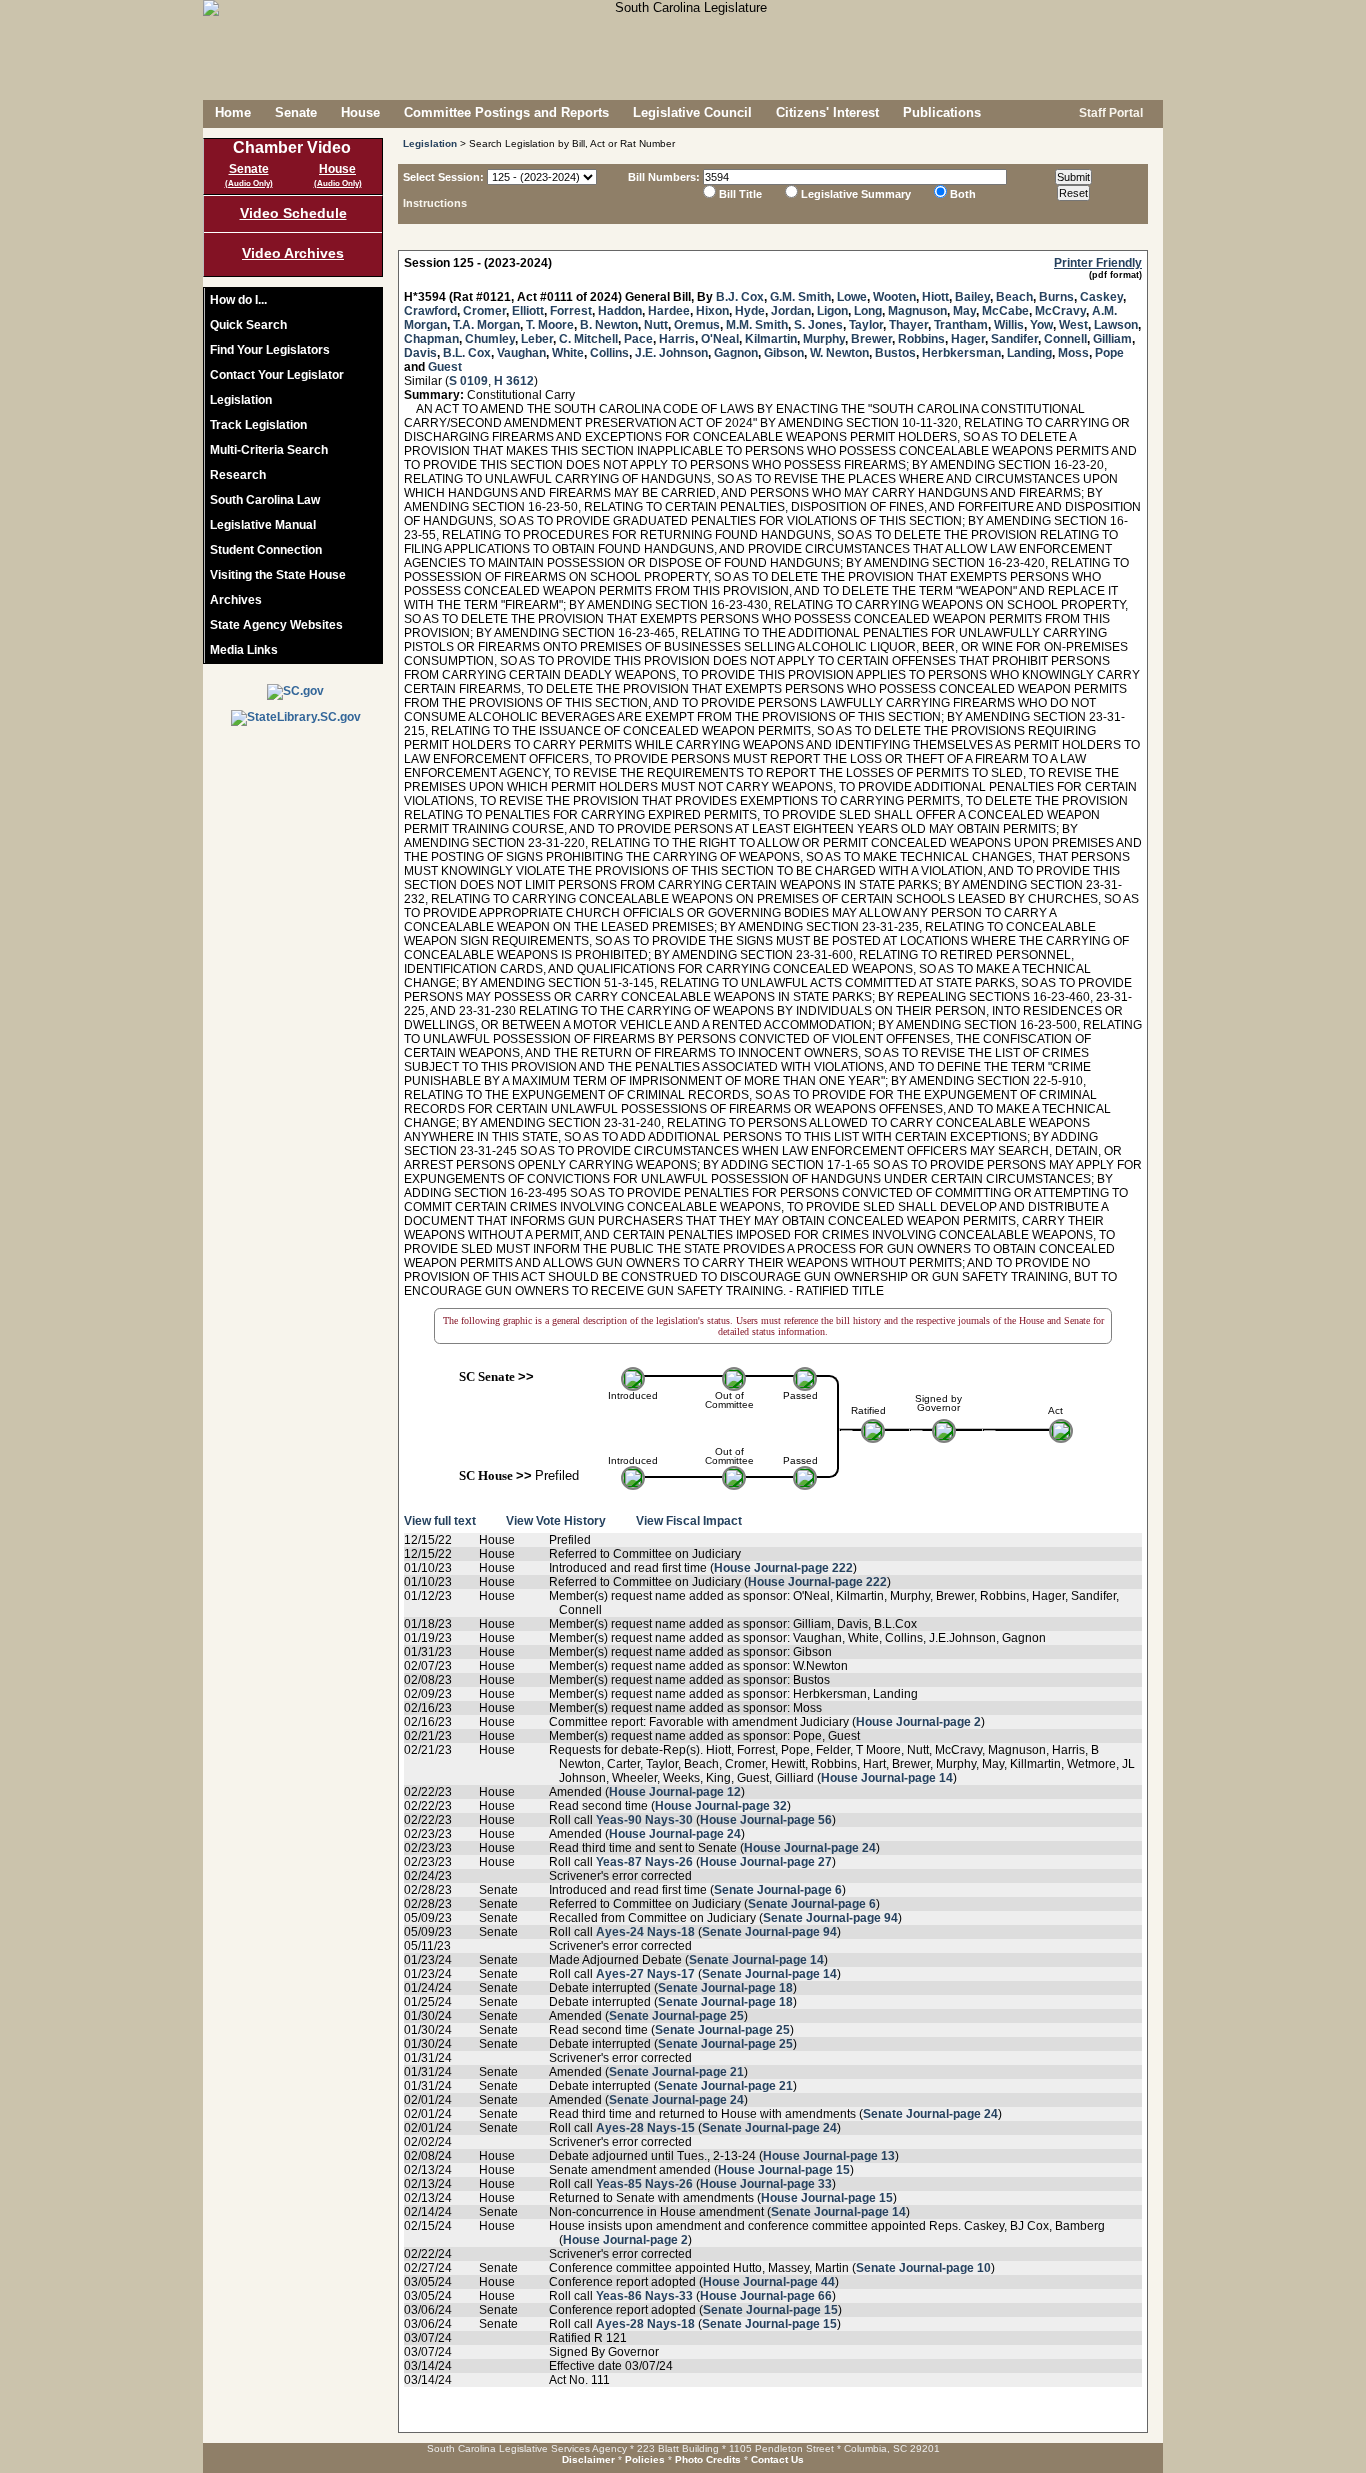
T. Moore (550, 325)
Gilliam (1112, 339)
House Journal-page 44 (769, 2282)
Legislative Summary (856, 194)
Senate (296, 112)
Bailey (972, 297)
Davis (420, 353)
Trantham (961, 325)
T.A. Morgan (486, 325)
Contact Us (777, 2459)
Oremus (697, 325)
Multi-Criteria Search (269, 450)
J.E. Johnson (671, 353)
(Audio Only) (249, 183)
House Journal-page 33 (766, 2184)
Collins (609, 353)
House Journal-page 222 (783, 1568)
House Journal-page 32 (721, 1806)
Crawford (430, 311)
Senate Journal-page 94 (830, 1918)
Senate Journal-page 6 (778, 1890)
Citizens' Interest (827, 112)
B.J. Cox (740, 297)
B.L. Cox (467, 353)
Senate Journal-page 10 (923, 2268)
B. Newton (609, 325)
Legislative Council (692, 112)
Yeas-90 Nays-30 (644, 1820)
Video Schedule (293, 213)
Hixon (712, 311)
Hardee (669, 311)
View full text (440, 1521)
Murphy (824, 339)
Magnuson (917, 311)
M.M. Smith (757, 325)
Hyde (750, 311)
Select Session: (443, 177)
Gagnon (736, 353)
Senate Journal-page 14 (756, 1960)
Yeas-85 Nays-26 (644, 2184)
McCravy (1060, 311)
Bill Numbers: (664, 177)
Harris (677, 339)
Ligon (832, 311)
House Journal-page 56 (766, 1820)
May (964, 311)
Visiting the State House (278, 575)
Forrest (571, 311)
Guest (445, 367)
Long (868, 311)
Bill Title (740, 194)
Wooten (894, 297)
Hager (968, 339)
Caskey (1101, 297)
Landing (1029, 353)
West (1073, 325)
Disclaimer (588, 2459)
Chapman (431, 339)
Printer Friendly (1098, 263)
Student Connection (266, 550)
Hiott (935, 297)
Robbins (921, 339)
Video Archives (293, 253)
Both (963, 194)
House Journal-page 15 (784, 2170)
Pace (638, 339)
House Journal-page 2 (918, 1722)
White (568, 353)
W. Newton (839, 353)
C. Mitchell (588, 339)
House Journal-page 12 (675, 1792)
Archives (236, 600)
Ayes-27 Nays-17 (645, 1974)
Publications (942, 112)
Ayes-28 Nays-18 (645, 2324)
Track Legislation (258, 425)
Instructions (435, 203)
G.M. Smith (800, 297)
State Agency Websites (276, 625)
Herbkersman (961, 353)
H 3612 (514, 381)
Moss (1073, 353)
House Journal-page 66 (766, 2296)
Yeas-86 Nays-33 (644, 2296)
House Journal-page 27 (766, 1862)
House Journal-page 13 (829, 2156)
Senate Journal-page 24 (676, 2100)
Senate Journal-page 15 (770, 2310)
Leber (537, 339)
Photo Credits (708, 2459)
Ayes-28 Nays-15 (645, 2128)
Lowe (852, 297)
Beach (1014, 297)
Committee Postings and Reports (506, 112)
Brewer (871, 339)
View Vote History (556, 1521)
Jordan (791, 311)
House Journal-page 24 (675, 1834)
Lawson (1116, 325)
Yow (1041, 325)
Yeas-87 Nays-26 (644, 1862)
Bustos (895, 353)
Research (238, 475)
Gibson (784, 353)
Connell (1065, 339)
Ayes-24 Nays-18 (645, 1932)
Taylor (866, 325)
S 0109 (468, 381)
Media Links (244, 650)
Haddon (620, 311)
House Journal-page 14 (887, 1778)
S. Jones (818, 325)
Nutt (656, 325)
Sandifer (1014, 339)
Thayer (908, 325)
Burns (1056, 297)
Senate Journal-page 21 (676, 2072)
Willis (1009, 325)
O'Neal (720, 339)
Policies (645, 2459)
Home (233, 112)
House (360, 112)
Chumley (490, 339)
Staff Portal (1109, 113)
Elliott (528, 311)
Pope (1109, 353)
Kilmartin (771, 339)
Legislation (241, 400)
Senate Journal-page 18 (725, 1988)
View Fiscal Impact (689, 1521)
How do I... (238, 300)
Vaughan (521, 353)
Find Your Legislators (270, 350)
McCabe (1005, 311)
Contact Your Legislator (277, 375)
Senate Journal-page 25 (676, 2016)
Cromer (484, 311)
